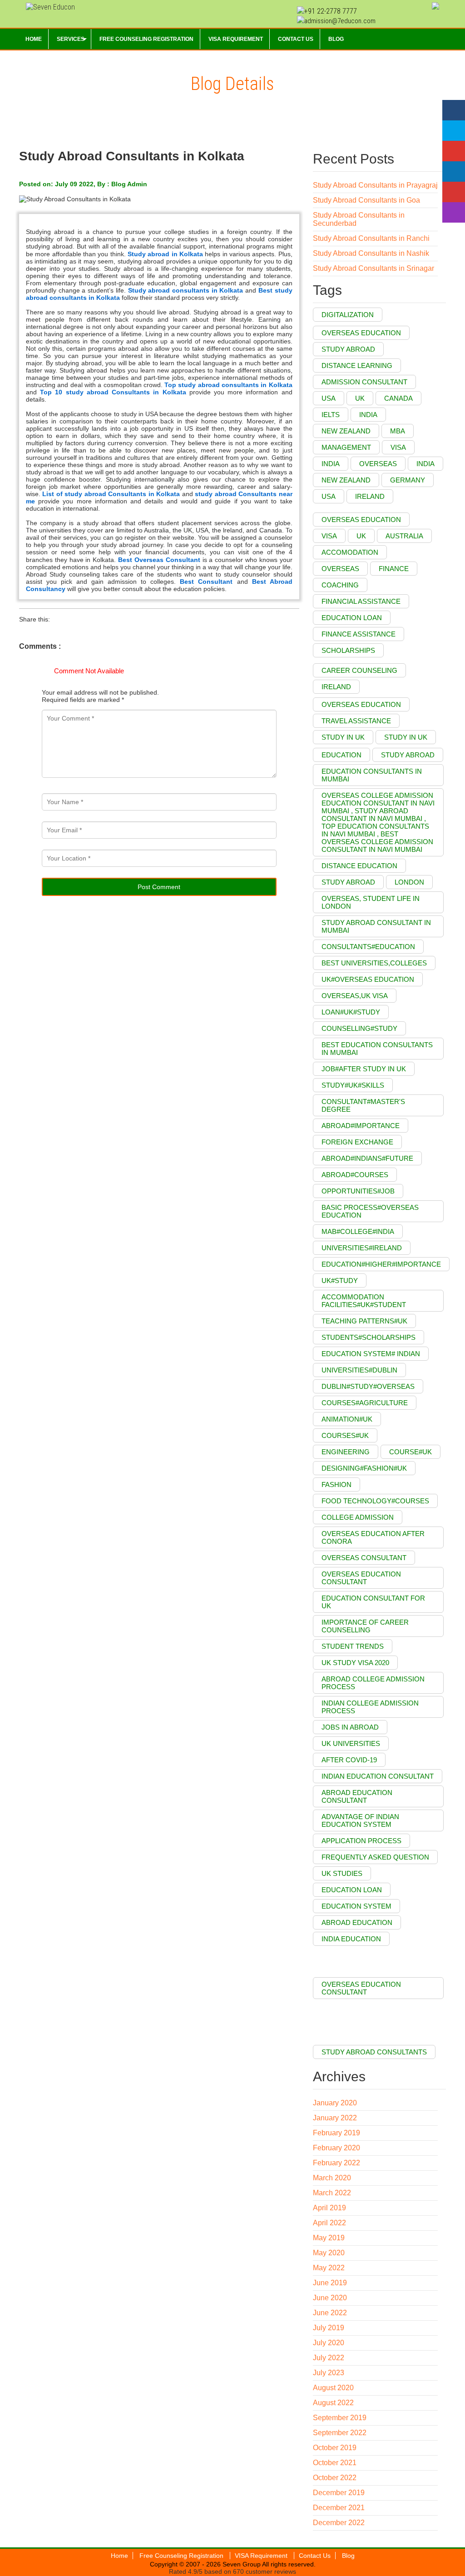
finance (394, 569)
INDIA (425, 464)
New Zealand (346, 431)
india (368, 415)
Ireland (336, 687)
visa (329, 536)
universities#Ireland (362, 1248)
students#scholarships (369, 1337)
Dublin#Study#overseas (368, 1386)
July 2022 (329, 2358)
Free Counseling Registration (182, 2556)
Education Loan (352, 1890)
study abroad (348, 349)
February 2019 (336, 2133)
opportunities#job (358, 1191)
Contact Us (315, 2556)
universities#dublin (359, 1370)
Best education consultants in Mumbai (377, 1049)
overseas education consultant (361, 1578)
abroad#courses (355, 1175)
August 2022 (333, 2403)
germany (408, 480)
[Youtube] (454, 151)
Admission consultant (364, 382)
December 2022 (339, 2523)
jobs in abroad (350, 1727)
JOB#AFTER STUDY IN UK (364, 1069)
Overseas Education (361, 333)
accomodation (350, 552)
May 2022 (329, 2268)
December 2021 (339, 2508)
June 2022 (330, 2313)
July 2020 (329, 2343)
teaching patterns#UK (364, 1321)
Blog (348, 2556)
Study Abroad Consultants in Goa (366, 200)
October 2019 (335, 2448)
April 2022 (329, 2223)
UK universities (351, 1743)
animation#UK (347, 1419)
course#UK (411, 1452)
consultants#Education (368, 947)
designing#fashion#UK (364, 1468)
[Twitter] (454, 131)
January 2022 (335, 2118)
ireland (370, 496)
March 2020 (332, 2178)
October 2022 (335, 2478)
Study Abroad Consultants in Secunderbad (359, 219)
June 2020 (330, 2298)
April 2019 (329, 2208)
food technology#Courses (375, 1501)
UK (360, 398)
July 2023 (329, 2373)
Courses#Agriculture (365, 1403)
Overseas (378, 464)
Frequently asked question (375, 1857)
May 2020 (329, 2253)
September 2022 (340, 2433)
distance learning (357, 366)
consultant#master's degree (363, 1105)
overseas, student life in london (371, 902)
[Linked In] (454, 172)
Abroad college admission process (373, 1683)
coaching (340, 585)
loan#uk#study (351, 1012)
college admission (358, 1517)
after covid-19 (349, 1760)
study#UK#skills (353, 1085)
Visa (398, 447)
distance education (359, 866)
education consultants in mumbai (372, 775)
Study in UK (406, 737)
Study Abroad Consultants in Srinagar (373, 268)
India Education (351, 1939)
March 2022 (332, 2193)
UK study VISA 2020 (355, 1663)
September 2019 (340, 2418)
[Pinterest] (454, 192)
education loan (352, 618)
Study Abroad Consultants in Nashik (371, 253)
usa (329, 496)
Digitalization (348, 315)
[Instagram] (454, 212)
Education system (356, 1906)
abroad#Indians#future (367, 1158)
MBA (398, 431)
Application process (361, 1841)
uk (361, 536)
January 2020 (335, 2103)
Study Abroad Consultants (374, 2052)
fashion (336, 1484)
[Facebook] (454, 110)
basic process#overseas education (370, 1211)
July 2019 (329, 2328)
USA (329, 398)
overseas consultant (364, 1558)
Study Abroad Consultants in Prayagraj (375, 185)
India (331, 464)
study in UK (343, 737)
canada (398, 398)
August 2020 (333, 2388)
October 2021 (335, 2463)
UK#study (340, 1281)
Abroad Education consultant (357, 1796)
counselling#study (359, 1028)
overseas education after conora (373, 1537)
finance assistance (359, 634)
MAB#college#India (358, 1231)
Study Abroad (408, 755)
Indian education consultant (378, 1776)
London (409, 882)
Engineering (346, 1452)
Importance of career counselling (365, 1626)
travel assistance (356, 721)
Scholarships (348, 650)
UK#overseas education (368, 979)
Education (341, 755)
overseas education (361, 520)
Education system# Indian (371, 1354)
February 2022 (336, 2163)
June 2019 (330, 2283)
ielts (331, 415)
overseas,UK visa (355, 996)
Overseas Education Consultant (361, 1988)
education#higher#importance (381, 1264)
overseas (340, 569)
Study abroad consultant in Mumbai (376, 926)
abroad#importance (361, 1126)
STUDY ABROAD (348, 882)
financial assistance (361, 601)
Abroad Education (357, 1922)
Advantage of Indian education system (360, 1820)
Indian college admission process (370, 1707)
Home (119, 2556)
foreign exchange (357, 1142)
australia (404, 536)
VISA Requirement (262, 2556)
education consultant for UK (373, 1602)
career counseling (359, 670)
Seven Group (241, 2564)
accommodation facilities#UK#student (364, 1301)
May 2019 (329, 2238)
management (346, 447)
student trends (353, 1646)
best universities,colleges (374, 963)
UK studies (342, 1873)
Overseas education (361, 704)
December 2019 (339, 2493)
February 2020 (336, 2148)
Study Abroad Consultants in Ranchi (371, 238)
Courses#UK (345, 1435)
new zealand (346, 480)
